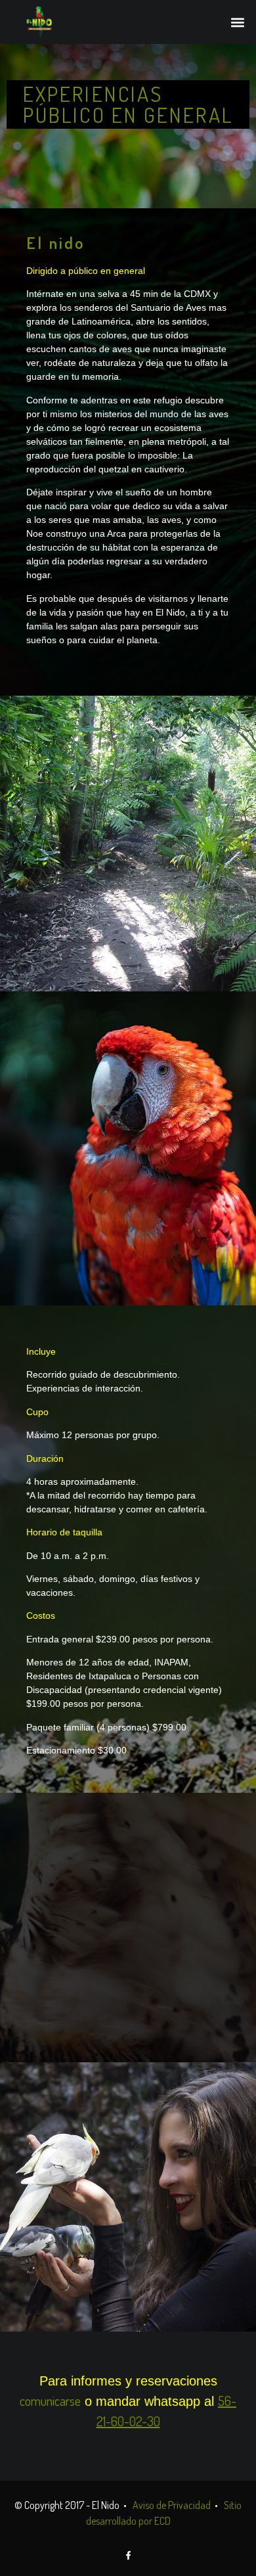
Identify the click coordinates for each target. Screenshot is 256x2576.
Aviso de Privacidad (172, 2505)
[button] (237, 22)
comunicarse (50, 2401)
